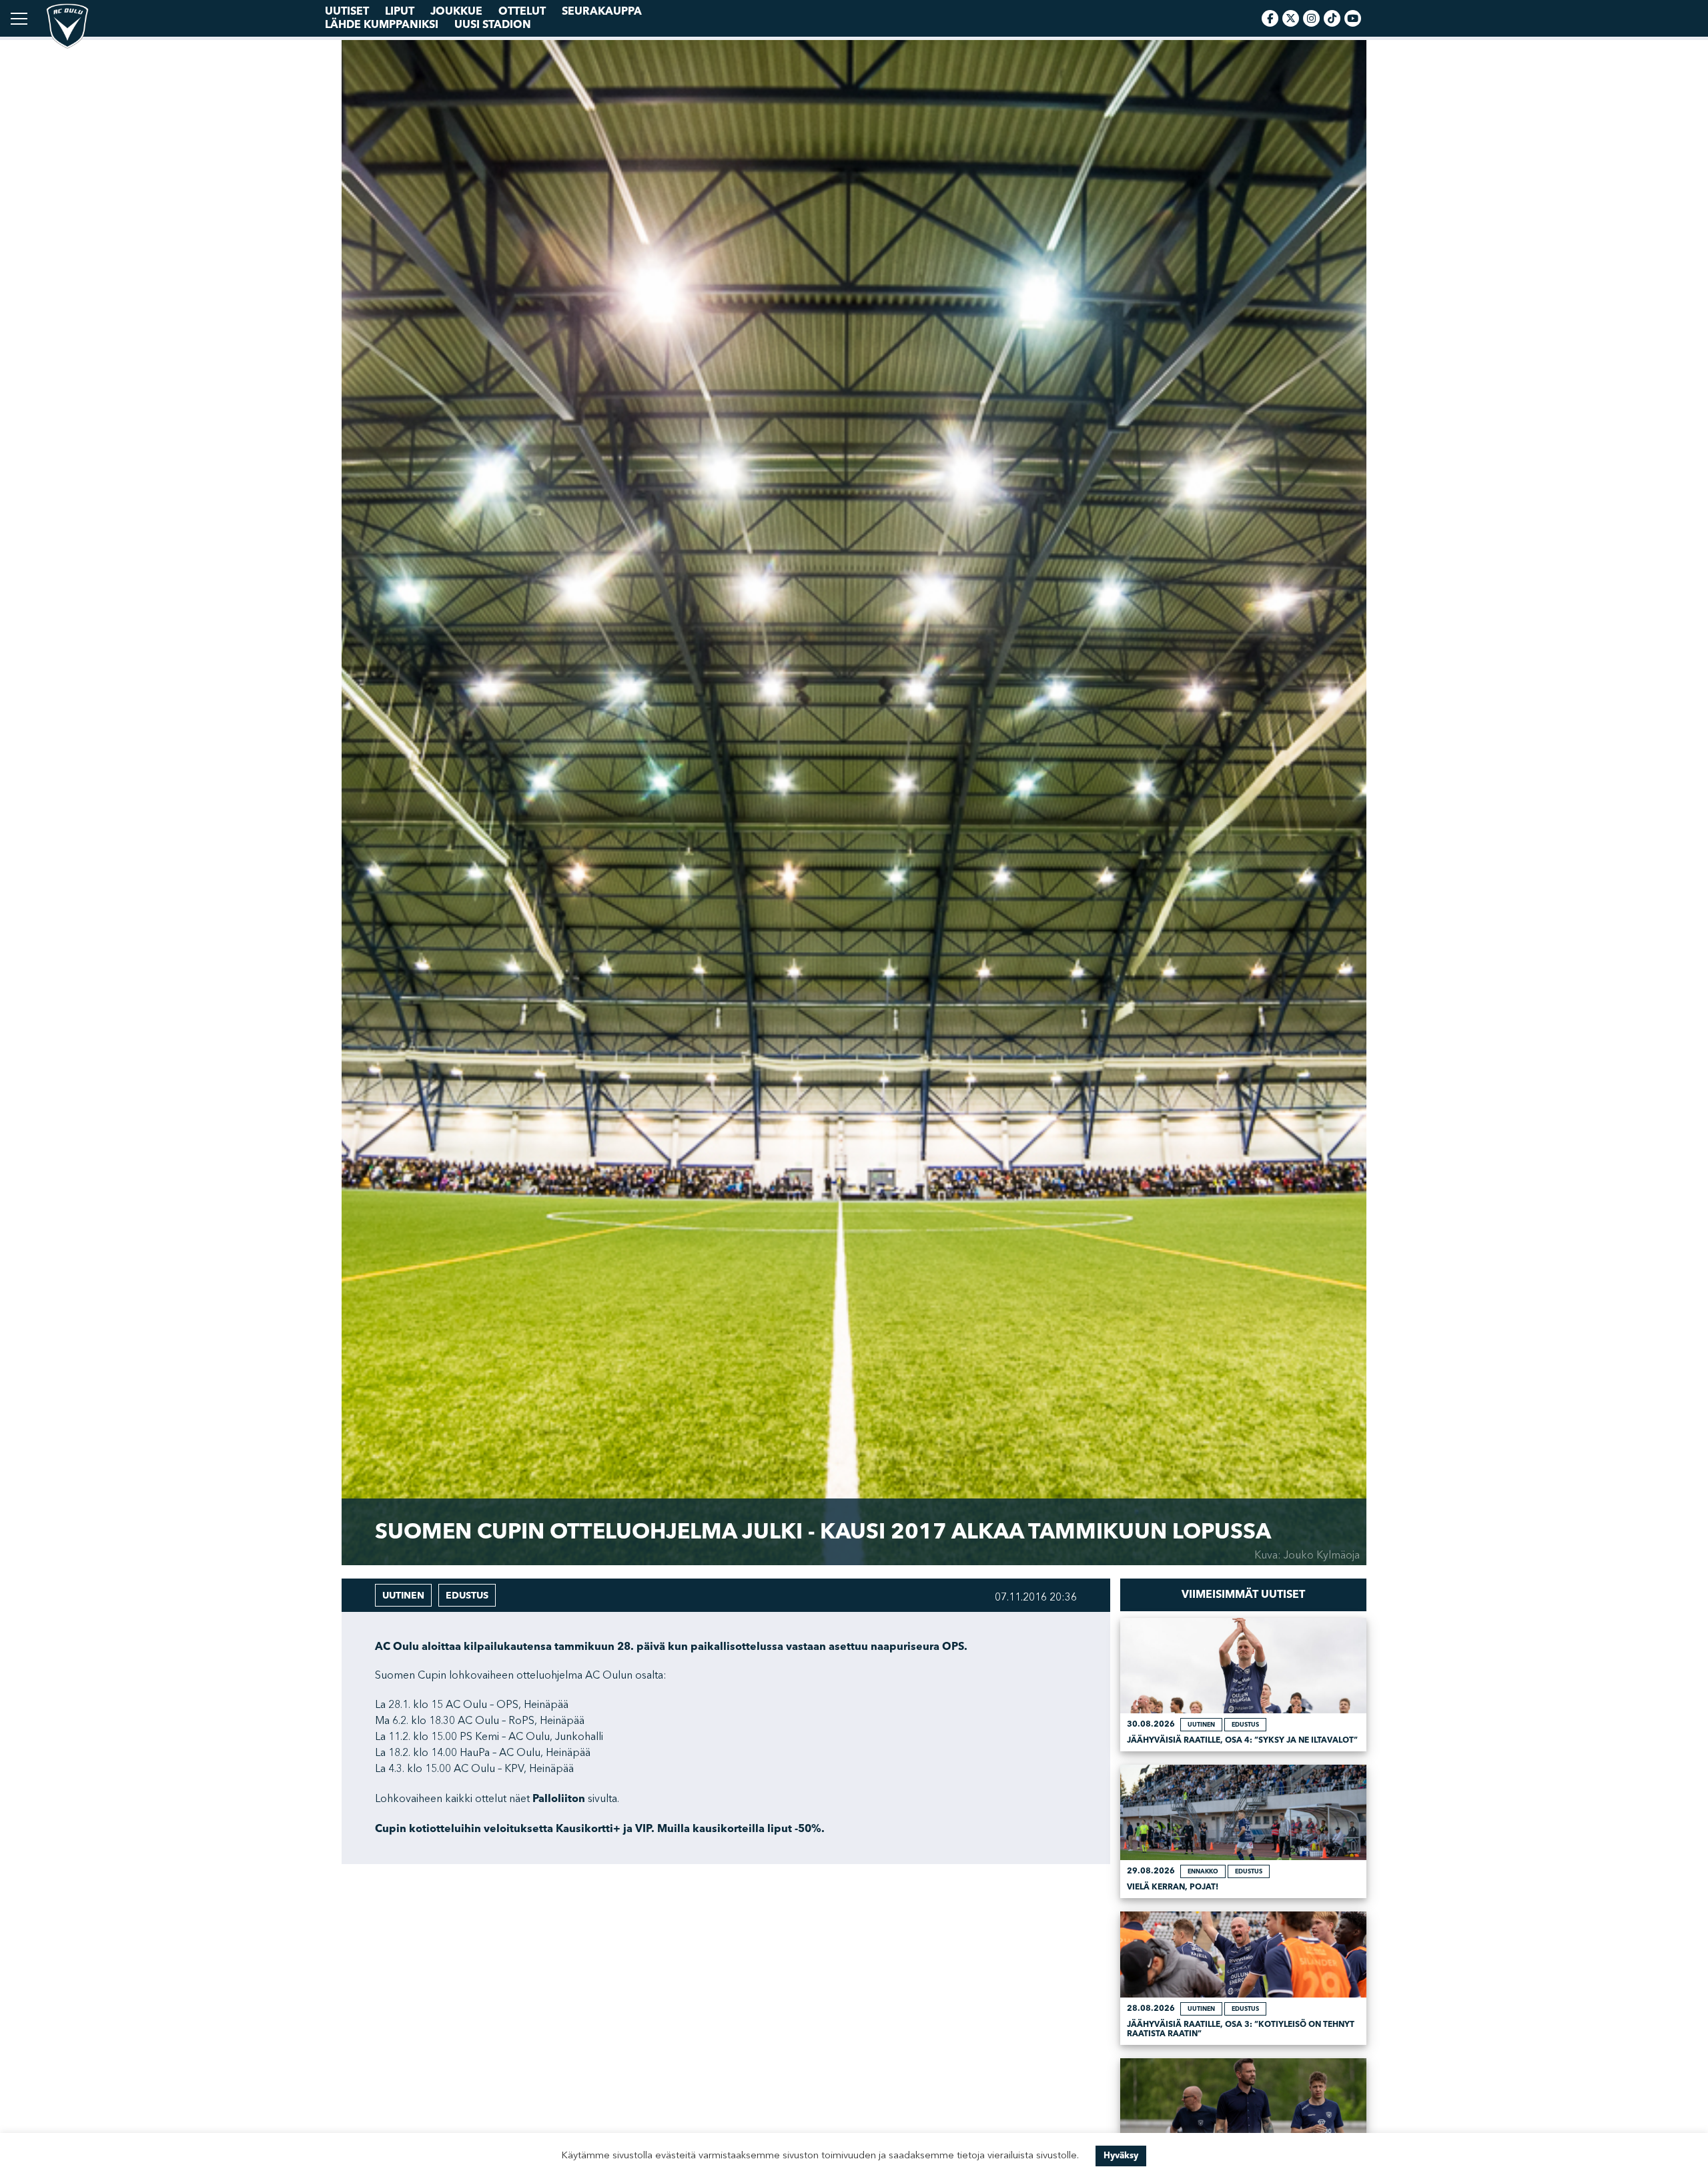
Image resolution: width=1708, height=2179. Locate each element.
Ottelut (522, 11)
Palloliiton (559, 1799)
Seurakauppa (602, 11)
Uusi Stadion (493, 25)
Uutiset (347, 11)
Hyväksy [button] (1121, 2156)
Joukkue (456, 11)
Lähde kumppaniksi (382, 25)
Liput (400, 11)
